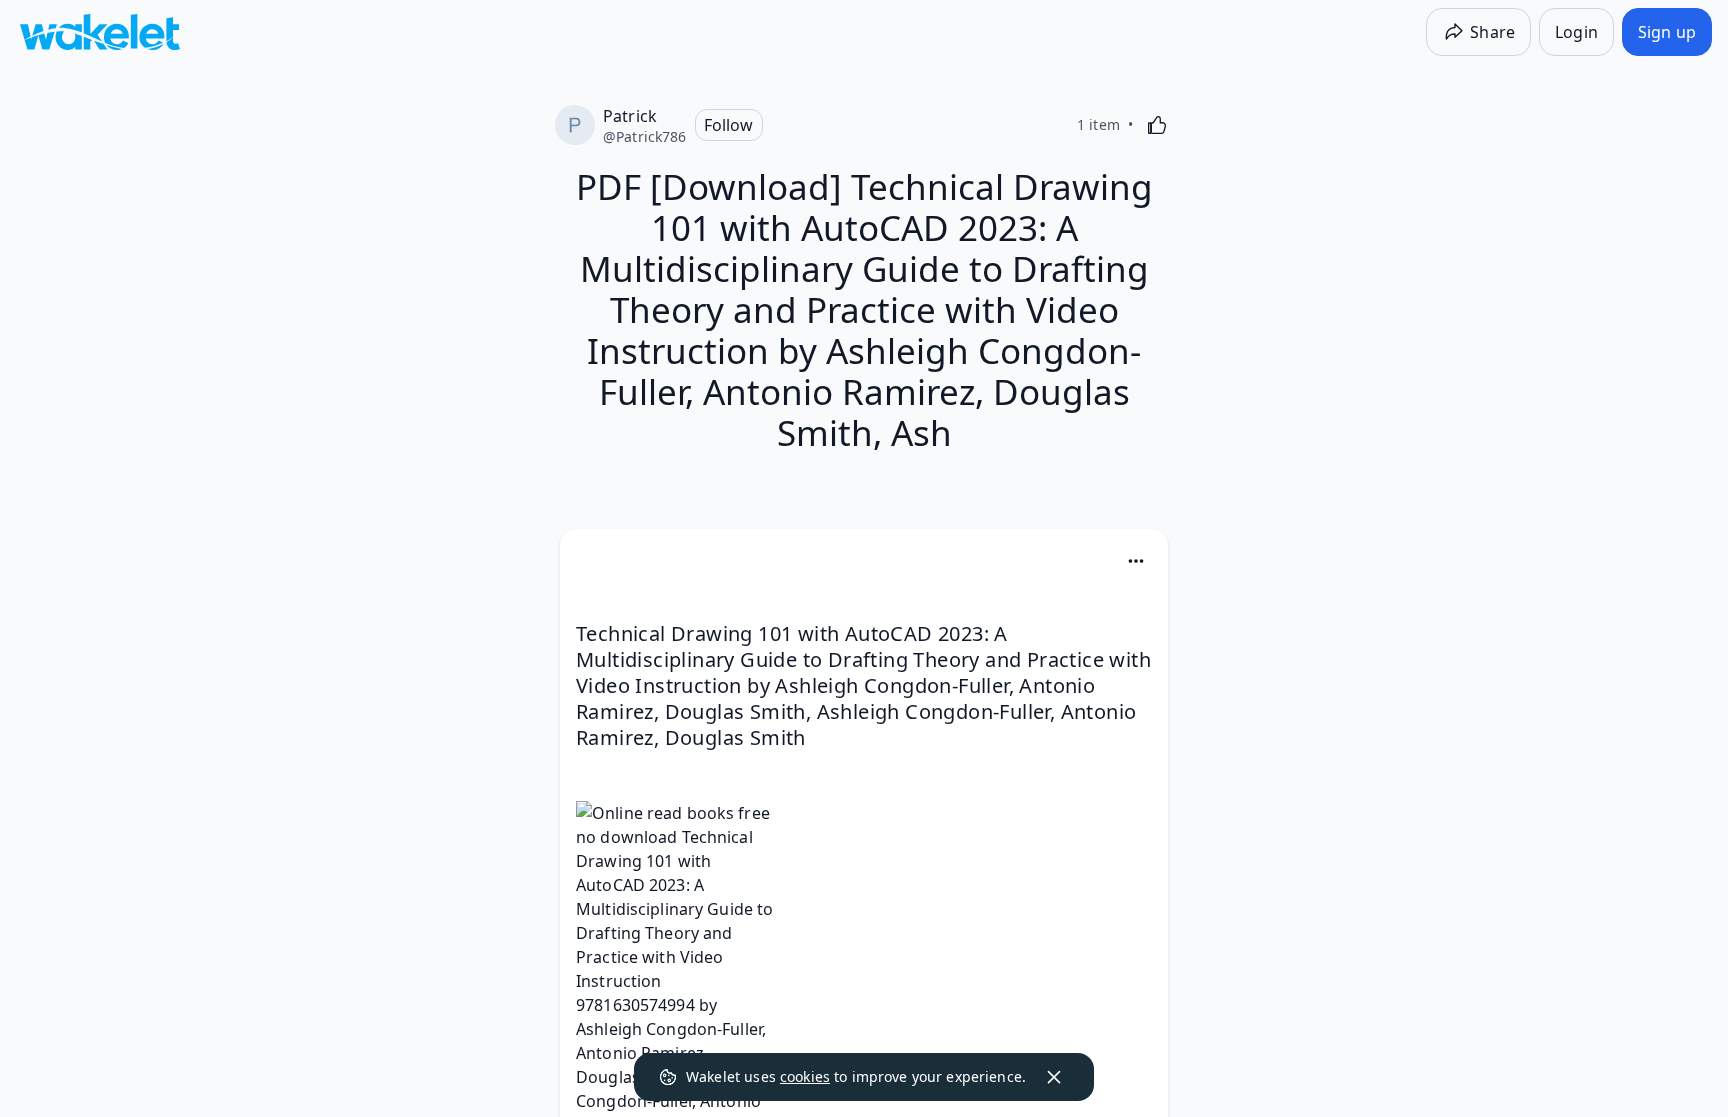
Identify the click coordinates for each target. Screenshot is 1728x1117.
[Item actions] (1136, 561)
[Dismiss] (1054, 1077)
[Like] (1157, 125)
